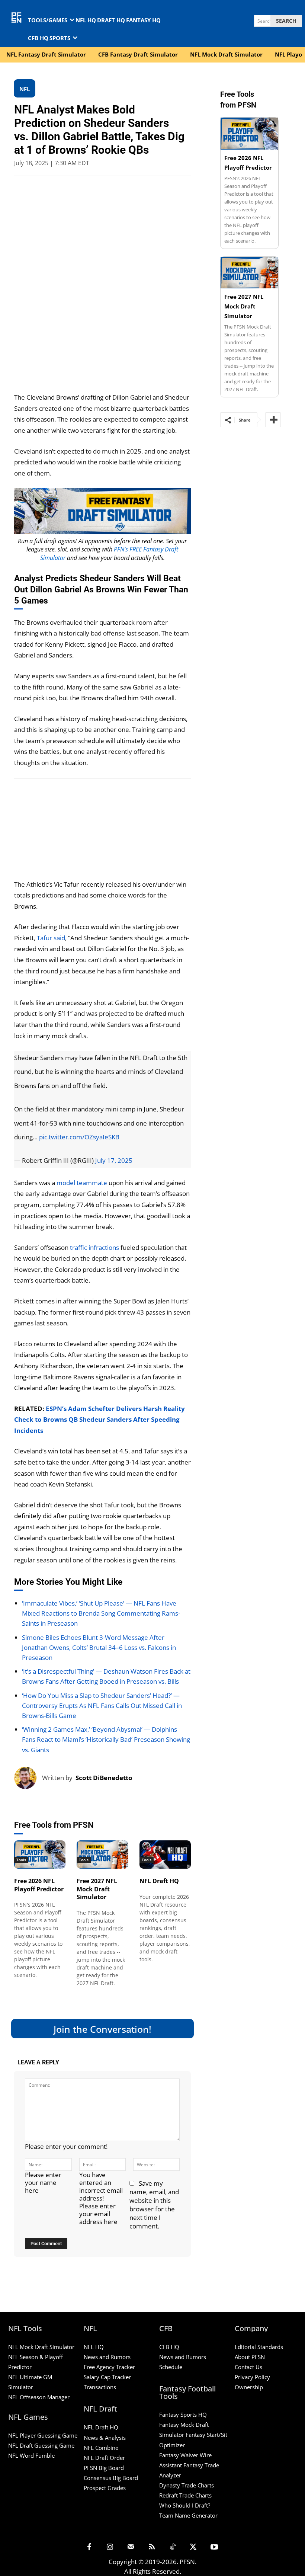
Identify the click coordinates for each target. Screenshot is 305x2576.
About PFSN (250, 2357)
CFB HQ (169, 2347)
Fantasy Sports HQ (183, 2415)
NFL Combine (101, 2448)
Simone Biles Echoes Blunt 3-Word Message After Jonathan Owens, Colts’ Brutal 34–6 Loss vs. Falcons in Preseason (99, 1647)
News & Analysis (105, 2438)
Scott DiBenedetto (104, 1778)
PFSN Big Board (104, 2468)
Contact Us (248, 2367)
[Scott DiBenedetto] (28, 1778)
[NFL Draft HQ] (165, 1855)
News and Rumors (107, 2357)
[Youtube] (214, 2547)
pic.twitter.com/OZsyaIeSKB (79, 1137)
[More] (273, 420)
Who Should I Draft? (185, 2505)
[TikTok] (173, 2547)
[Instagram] (110, 2547)
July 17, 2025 (114, 1160)
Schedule (171, 2367)
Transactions (100, 2387)
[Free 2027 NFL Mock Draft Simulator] (102, 1855)
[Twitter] (193, 2547)
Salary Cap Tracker (107, 2377)
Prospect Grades (105, 2488)
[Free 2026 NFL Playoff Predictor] (40, 1855)
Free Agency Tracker (109, 2367)
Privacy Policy (252, 2377)
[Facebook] (89, 2547)
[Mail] (131, 2547)
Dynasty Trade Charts (187, 2485)
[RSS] (152, 2547)
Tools (21, 1860)
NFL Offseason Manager (39, 2397)
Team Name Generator (188, 2515)
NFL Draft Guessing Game (41, 2445)
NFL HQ (94, 2347)
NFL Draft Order (104, 2458)
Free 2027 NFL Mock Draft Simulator (97, 1889)
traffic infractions (94, 1247)
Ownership (249, 2387)
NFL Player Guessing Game (43, 2435)
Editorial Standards (259, 2347)
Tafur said (51, 938)
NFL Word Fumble (31, 2455)
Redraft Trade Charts (185, 2495)
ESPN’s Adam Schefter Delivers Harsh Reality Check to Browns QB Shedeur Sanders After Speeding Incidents (99, 1420)
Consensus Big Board (111, 2478)
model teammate (82, 1183)
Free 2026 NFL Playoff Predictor (39, 1885)
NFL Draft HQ (159, 1881)
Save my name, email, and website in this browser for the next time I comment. (154, 2205)
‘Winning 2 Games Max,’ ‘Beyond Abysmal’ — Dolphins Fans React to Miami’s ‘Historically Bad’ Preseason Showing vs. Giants (106, 1739)
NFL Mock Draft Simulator (41, 2347)
